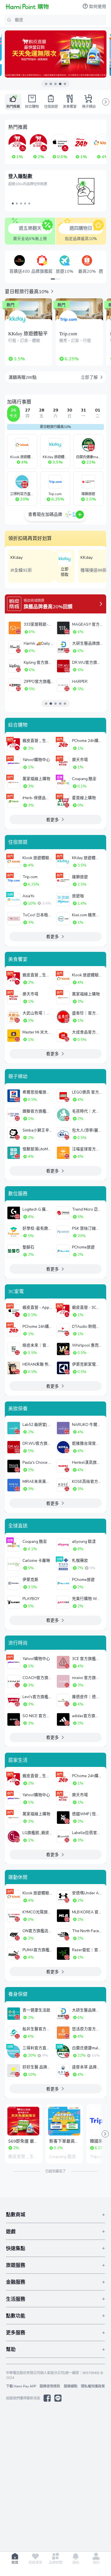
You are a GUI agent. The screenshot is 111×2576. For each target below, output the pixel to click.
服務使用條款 (50, 2386)
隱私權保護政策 (93, 2386)
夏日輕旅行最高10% (55, 427)
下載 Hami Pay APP (21, 2386)
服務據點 (71, 2386)
